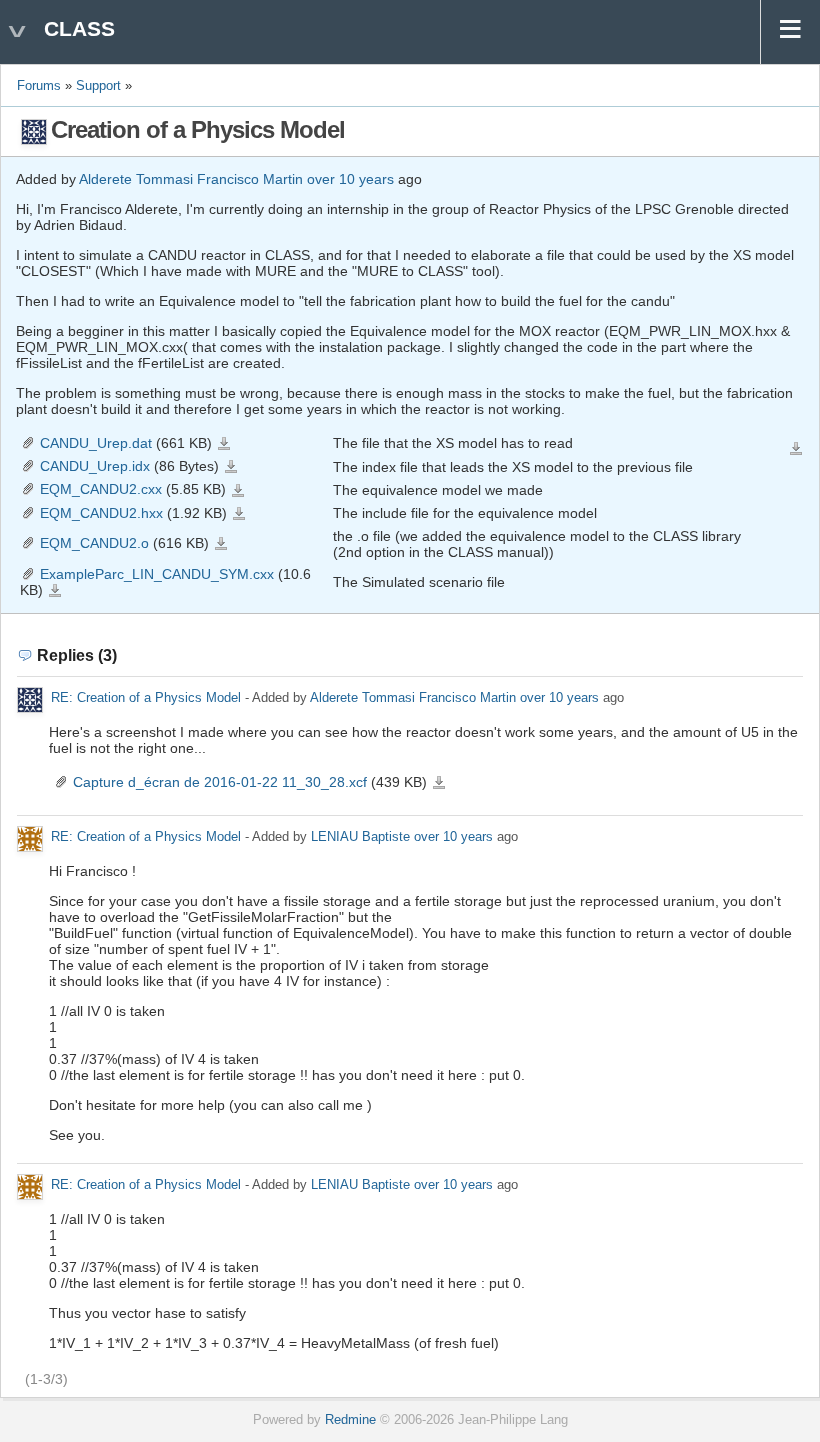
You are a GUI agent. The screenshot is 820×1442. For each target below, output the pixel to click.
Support (98, 86)
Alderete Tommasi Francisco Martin (191, 179)
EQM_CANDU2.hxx (101, 513)
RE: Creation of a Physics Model (146, 698)
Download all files (796, 449)
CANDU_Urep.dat (96, 443)
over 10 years (350, 179)
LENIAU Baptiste (360, 837)
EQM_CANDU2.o (94, 543)
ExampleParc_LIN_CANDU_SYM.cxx (157, 574)
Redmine (350, 1420)
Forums (39, 86)
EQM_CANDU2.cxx (101, 489)
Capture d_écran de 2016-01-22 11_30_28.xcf (220, 782)
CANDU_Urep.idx (95, 466)
